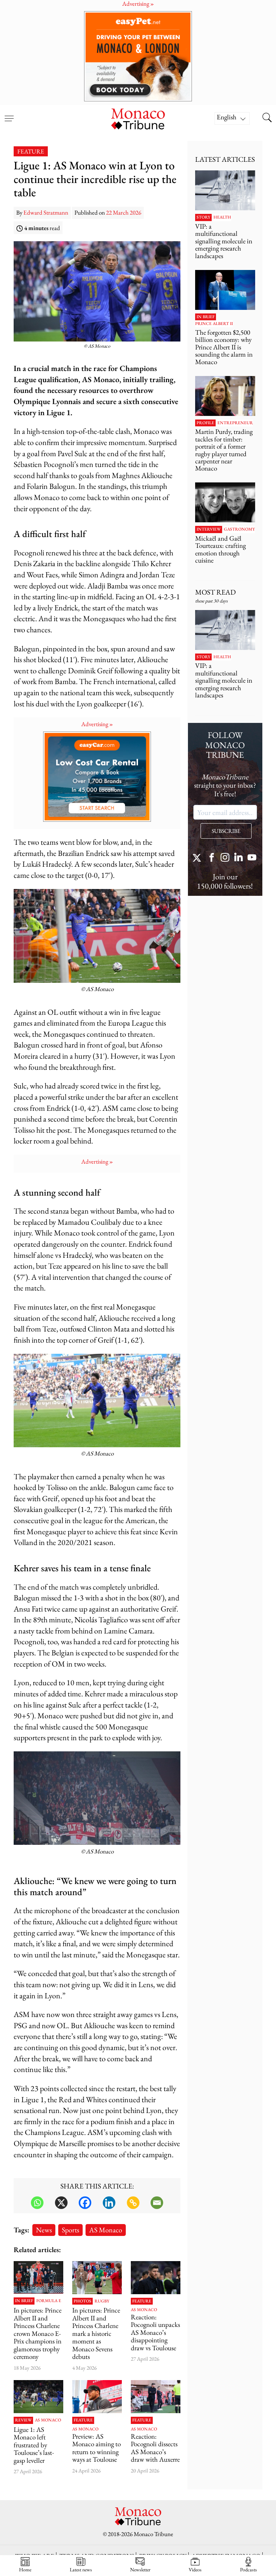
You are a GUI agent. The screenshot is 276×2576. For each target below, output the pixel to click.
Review (23, 2420)
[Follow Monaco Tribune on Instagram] (225, 858)
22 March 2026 (124, 212)
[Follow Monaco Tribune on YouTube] (252, 858)
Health (222, 217)
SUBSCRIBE (226, 831)
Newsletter (140, 2569)
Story (203, 217)
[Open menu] (9, 114)
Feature (31, 151)
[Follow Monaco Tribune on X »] (198, 858)
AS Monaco (106, 2230)
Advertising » (97, 724)
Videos (195, 2569)
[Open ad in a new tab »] (138, 56)
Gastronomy (239, 530)
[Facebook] (85, 2203)
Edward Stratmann (46, 212)
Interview (209, 530)
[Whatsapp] (37, 2203)
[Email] (157, 2203)
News (44, 2230)
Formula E (49, 2301)
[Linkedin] (109, 2203)
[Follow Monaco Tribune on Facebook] (212, 858)
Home (25, 2569)
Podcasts (249, 2569)
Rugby (102, 2301)
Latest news (81, 2569)
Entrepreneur (235, 423)
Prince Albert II (214, 324)
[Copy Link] (133, 2203)
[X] (61, 2203)
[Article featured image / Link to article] (156, 2278)
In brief (24, 2301)
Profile (205, 423)
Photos (82, 2301)
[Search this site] (267, 118)
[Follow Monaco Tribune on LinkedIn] (239, 858)
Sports (70, 2230)
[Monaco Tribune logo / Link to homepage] (138, 118)
